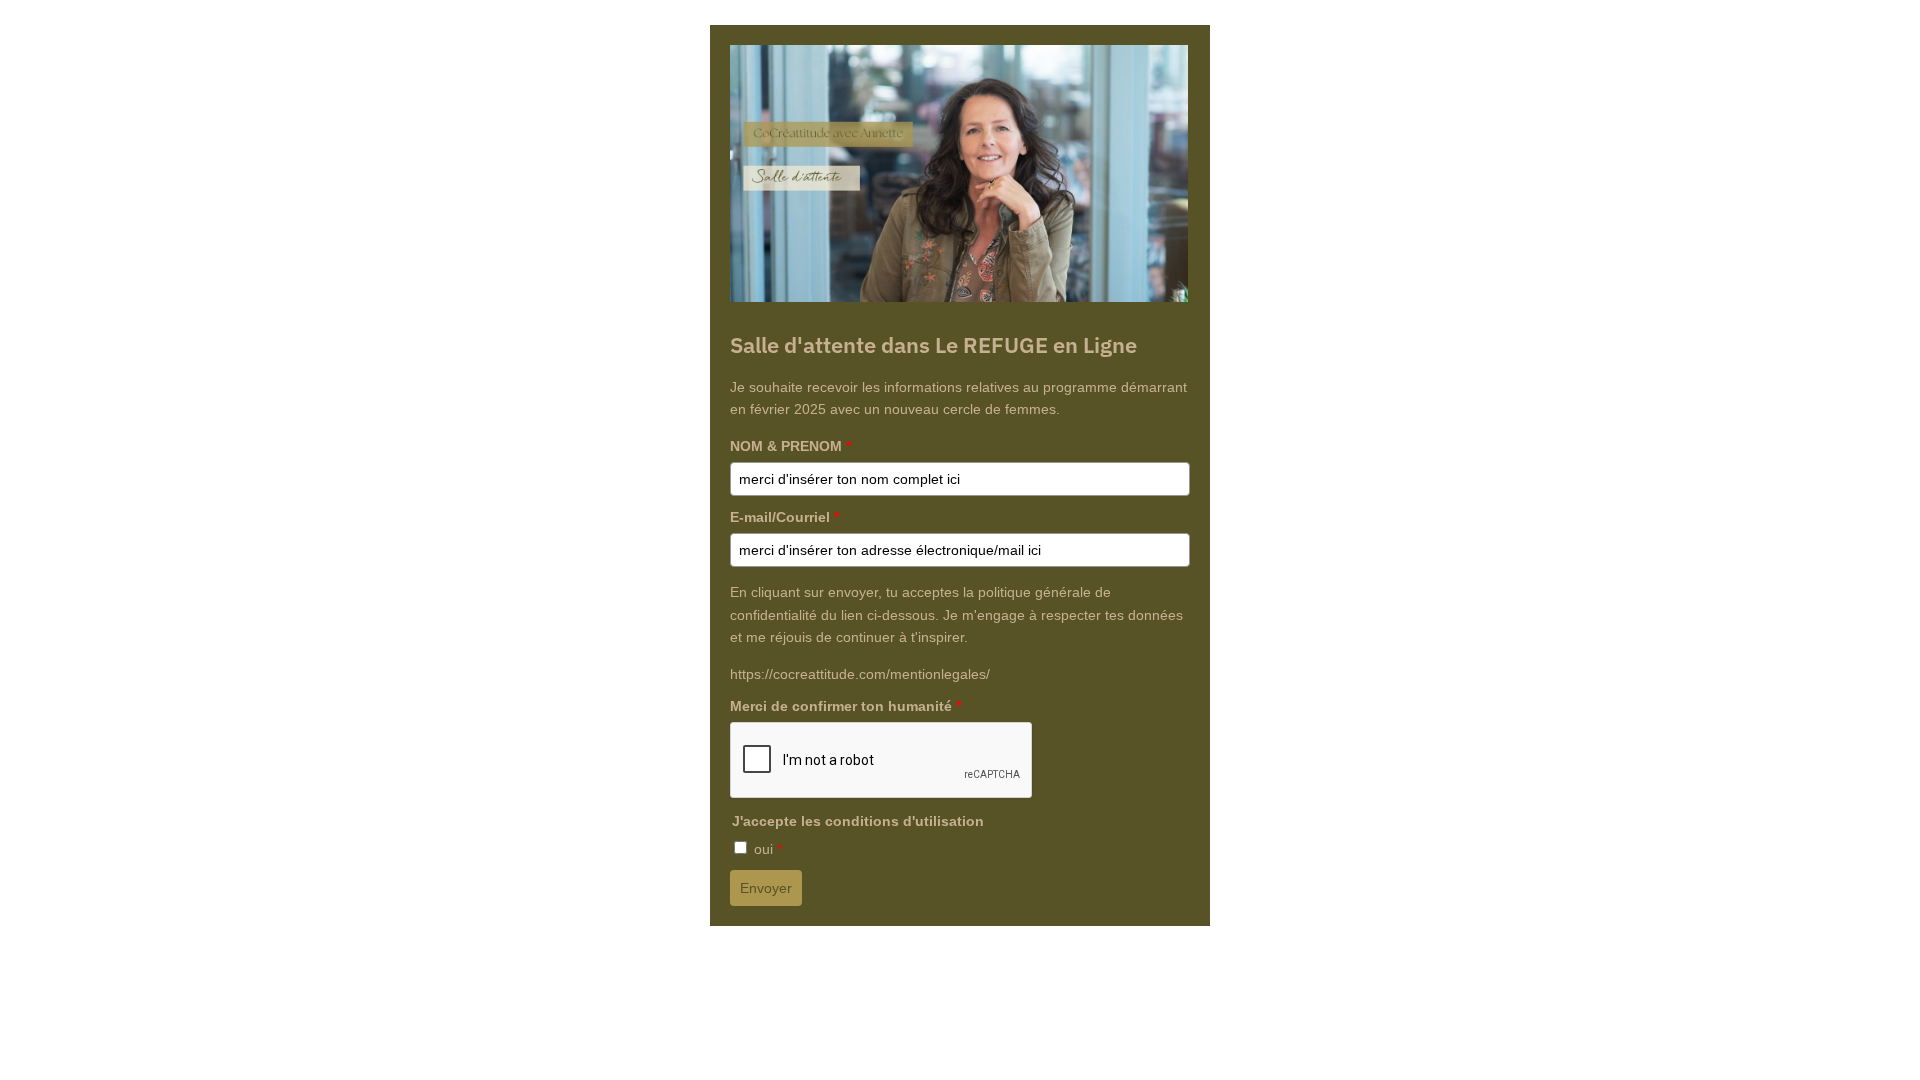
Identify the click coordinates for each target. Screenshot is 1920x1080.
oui (768, 849)
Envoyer (766, 888)
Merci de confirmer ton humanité (845, 706)
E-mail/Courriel (784, 517)
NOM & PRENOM (790, 446)
